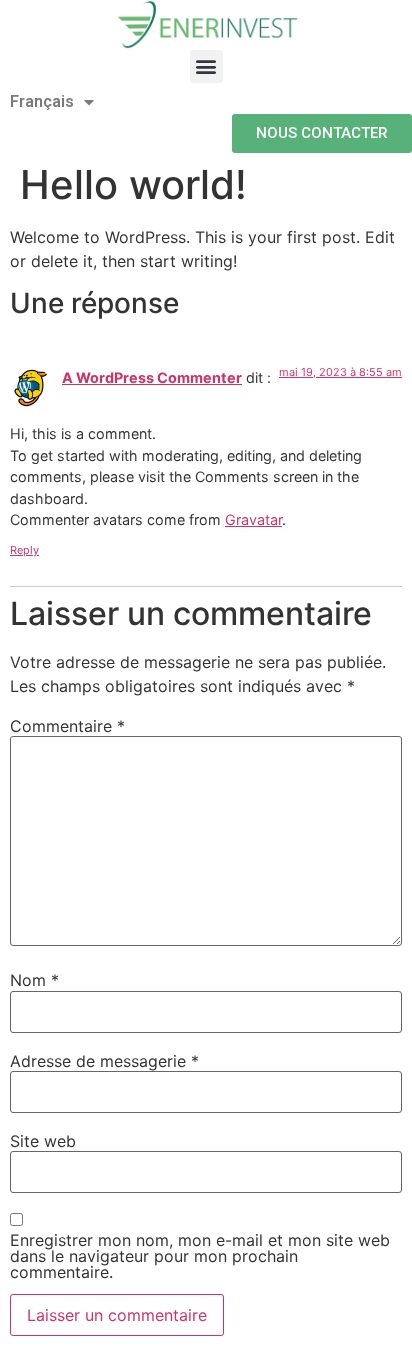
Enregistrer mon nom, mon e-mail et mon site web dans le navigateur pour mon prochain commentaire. (200, 1256)
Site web (43, 1141)
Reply (24, 550)
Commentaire (67, 726)
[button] (206, 66)
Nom (34, 980)
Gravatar (253, 519)
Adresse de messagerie (104, 1061)
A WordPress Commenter (152, 377)
